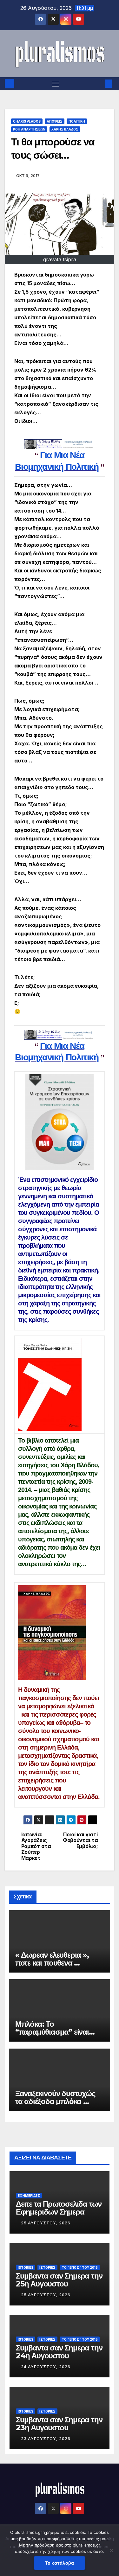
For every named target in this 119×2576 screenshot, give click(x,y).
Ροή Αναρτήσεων (29, 129)
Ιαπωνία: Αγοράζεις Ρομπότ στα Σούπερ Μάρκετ (36, 1846)
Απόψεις (55, 121)
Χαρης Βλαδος (65, 129)
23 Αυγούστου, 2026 (46, 2439)
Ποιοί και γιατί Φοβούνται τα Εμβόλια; (80, 1841)
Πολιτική (77, 121)
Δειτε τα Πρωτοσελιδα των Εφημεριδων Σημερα (59, 2208)
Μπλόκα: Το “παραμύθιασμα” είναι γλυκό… (52, 2032)
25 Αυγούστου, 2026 (46, 2223)
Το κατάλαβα (60, 2563)
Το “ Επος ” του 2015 (80, 2267)
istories (26, 2267)
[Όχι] (111, 2550)
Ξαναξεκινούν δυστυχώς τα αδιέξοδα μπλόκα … (55, 2097)
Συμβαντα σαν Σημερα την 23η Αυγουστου (59, 2424)
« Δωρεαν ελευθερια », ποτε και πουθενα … (52, 1959)
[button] (99, 84)
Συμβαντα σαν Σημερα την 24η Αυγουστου (59, 2352)
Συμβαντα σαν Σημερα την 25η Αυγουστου (59, 2280)
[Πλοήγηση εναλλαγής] (56, 84)
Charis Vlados (27, 121)
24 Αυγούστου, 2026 (46, 2367)
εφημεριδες (29, 2196)
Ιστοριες (47, 2267)
